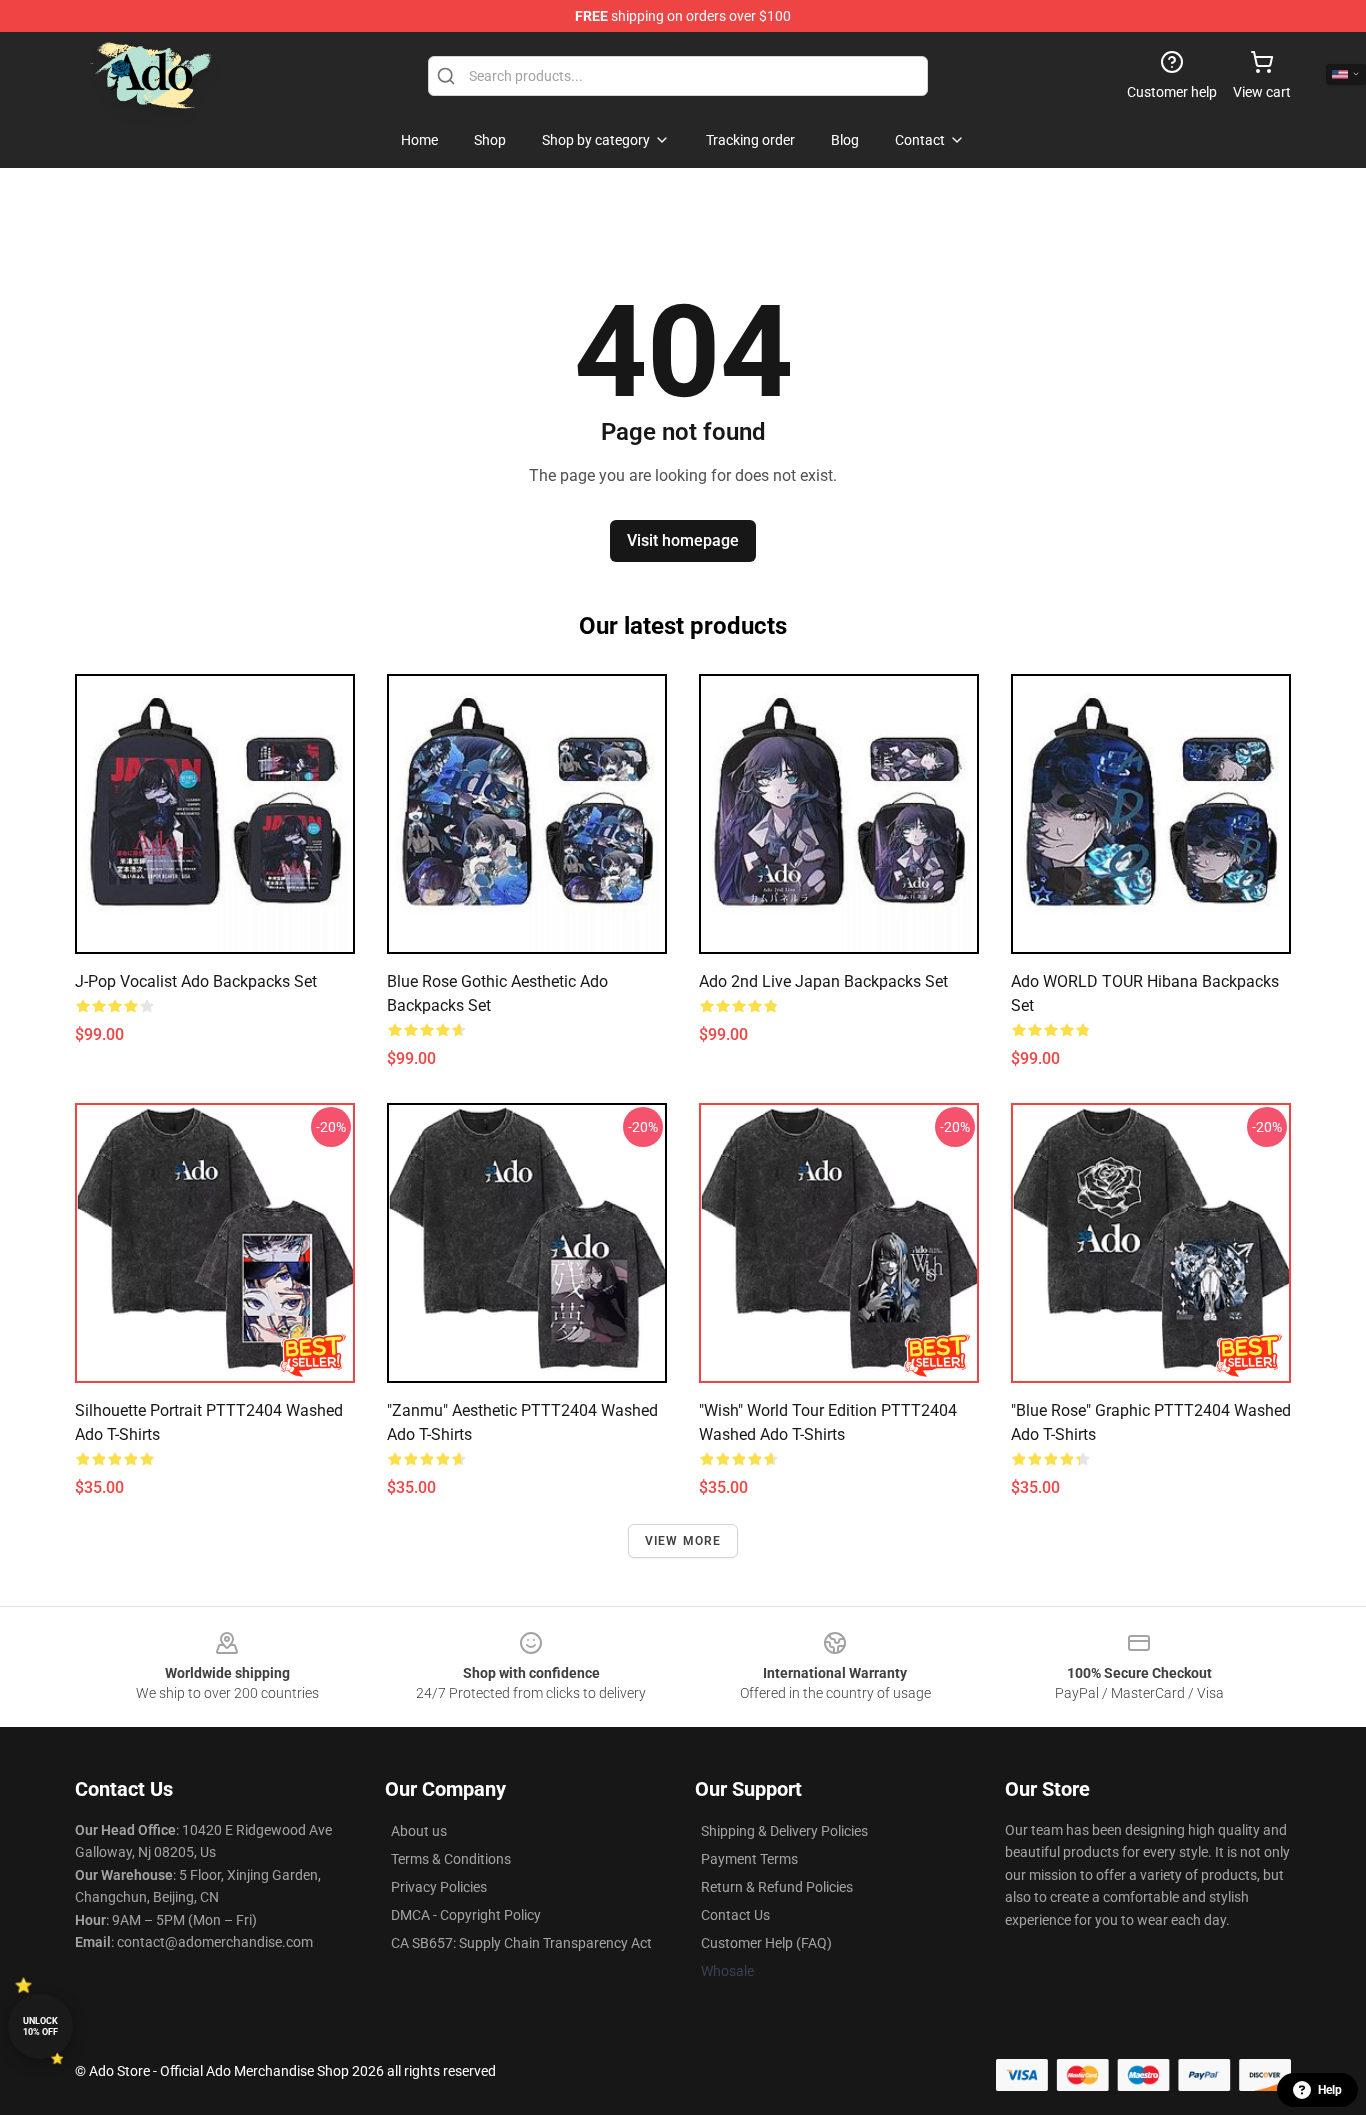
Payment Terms (749, 1859)
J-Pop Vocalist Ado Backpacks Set (196, 981)
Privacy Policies (439, 1887)
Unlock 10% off (40, 2026)
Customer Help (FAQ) (766, 1943)
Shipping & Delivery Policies (784, 1831)
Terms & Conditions (451, 1859)
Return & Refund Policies (777, 1887)
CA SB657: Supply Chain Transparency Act (521, 1943)
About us (419, 1831)
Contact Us (735, 1915)
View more (683, 1541)
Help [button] (1330, 2090)
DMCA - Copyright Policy (466, 1915)
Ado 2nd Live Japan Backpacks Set (823, 981)
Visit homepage (683, 540)
